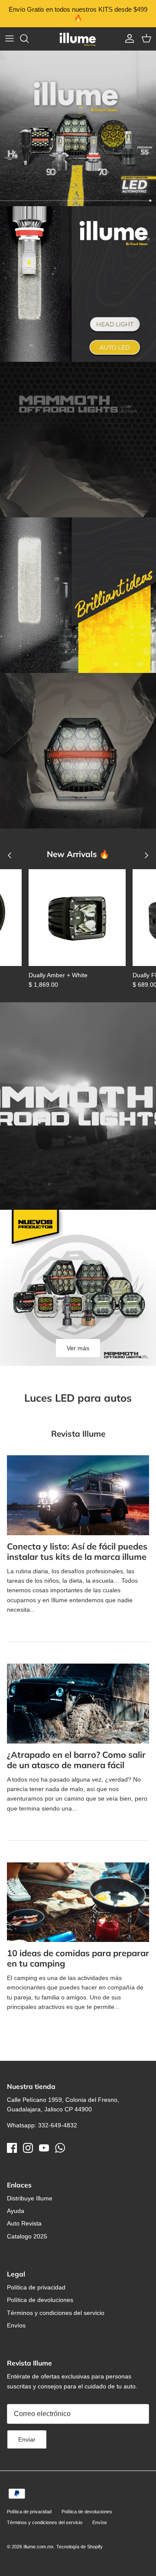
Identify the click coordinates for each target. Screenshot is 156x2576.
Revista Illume (78, 1434)
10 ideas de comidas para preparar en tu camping (78, 1958)
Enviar (27, 2439)
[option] (78, 128)
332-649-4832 (58, 2125)
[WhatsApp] (60, 2148)
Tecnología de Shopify (80, 2547)
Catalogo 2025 (27, 2236)
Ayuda (16, 2211)
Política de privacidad (36, 2287)
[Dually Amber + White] (77, 918)
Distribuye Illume (30, 2198)
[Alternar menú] (10, 38)
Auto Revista (24, 2223)
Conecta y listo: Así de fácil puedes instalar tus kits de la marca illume (77, 1551)
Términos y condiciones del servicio (56, 2313)
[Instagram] (28, 2148)
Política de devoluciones (40, 2300)
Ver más (78, 1348)
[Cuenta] (127, 38)
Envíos (16, 2325)
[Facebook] (12, 2148)
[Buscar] (29, 38)
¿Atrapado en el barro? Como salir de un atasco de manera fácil (76, 1760)
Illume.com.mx (39, 2547)
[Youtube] (44, 2148)
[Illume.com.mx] (78, 39)
